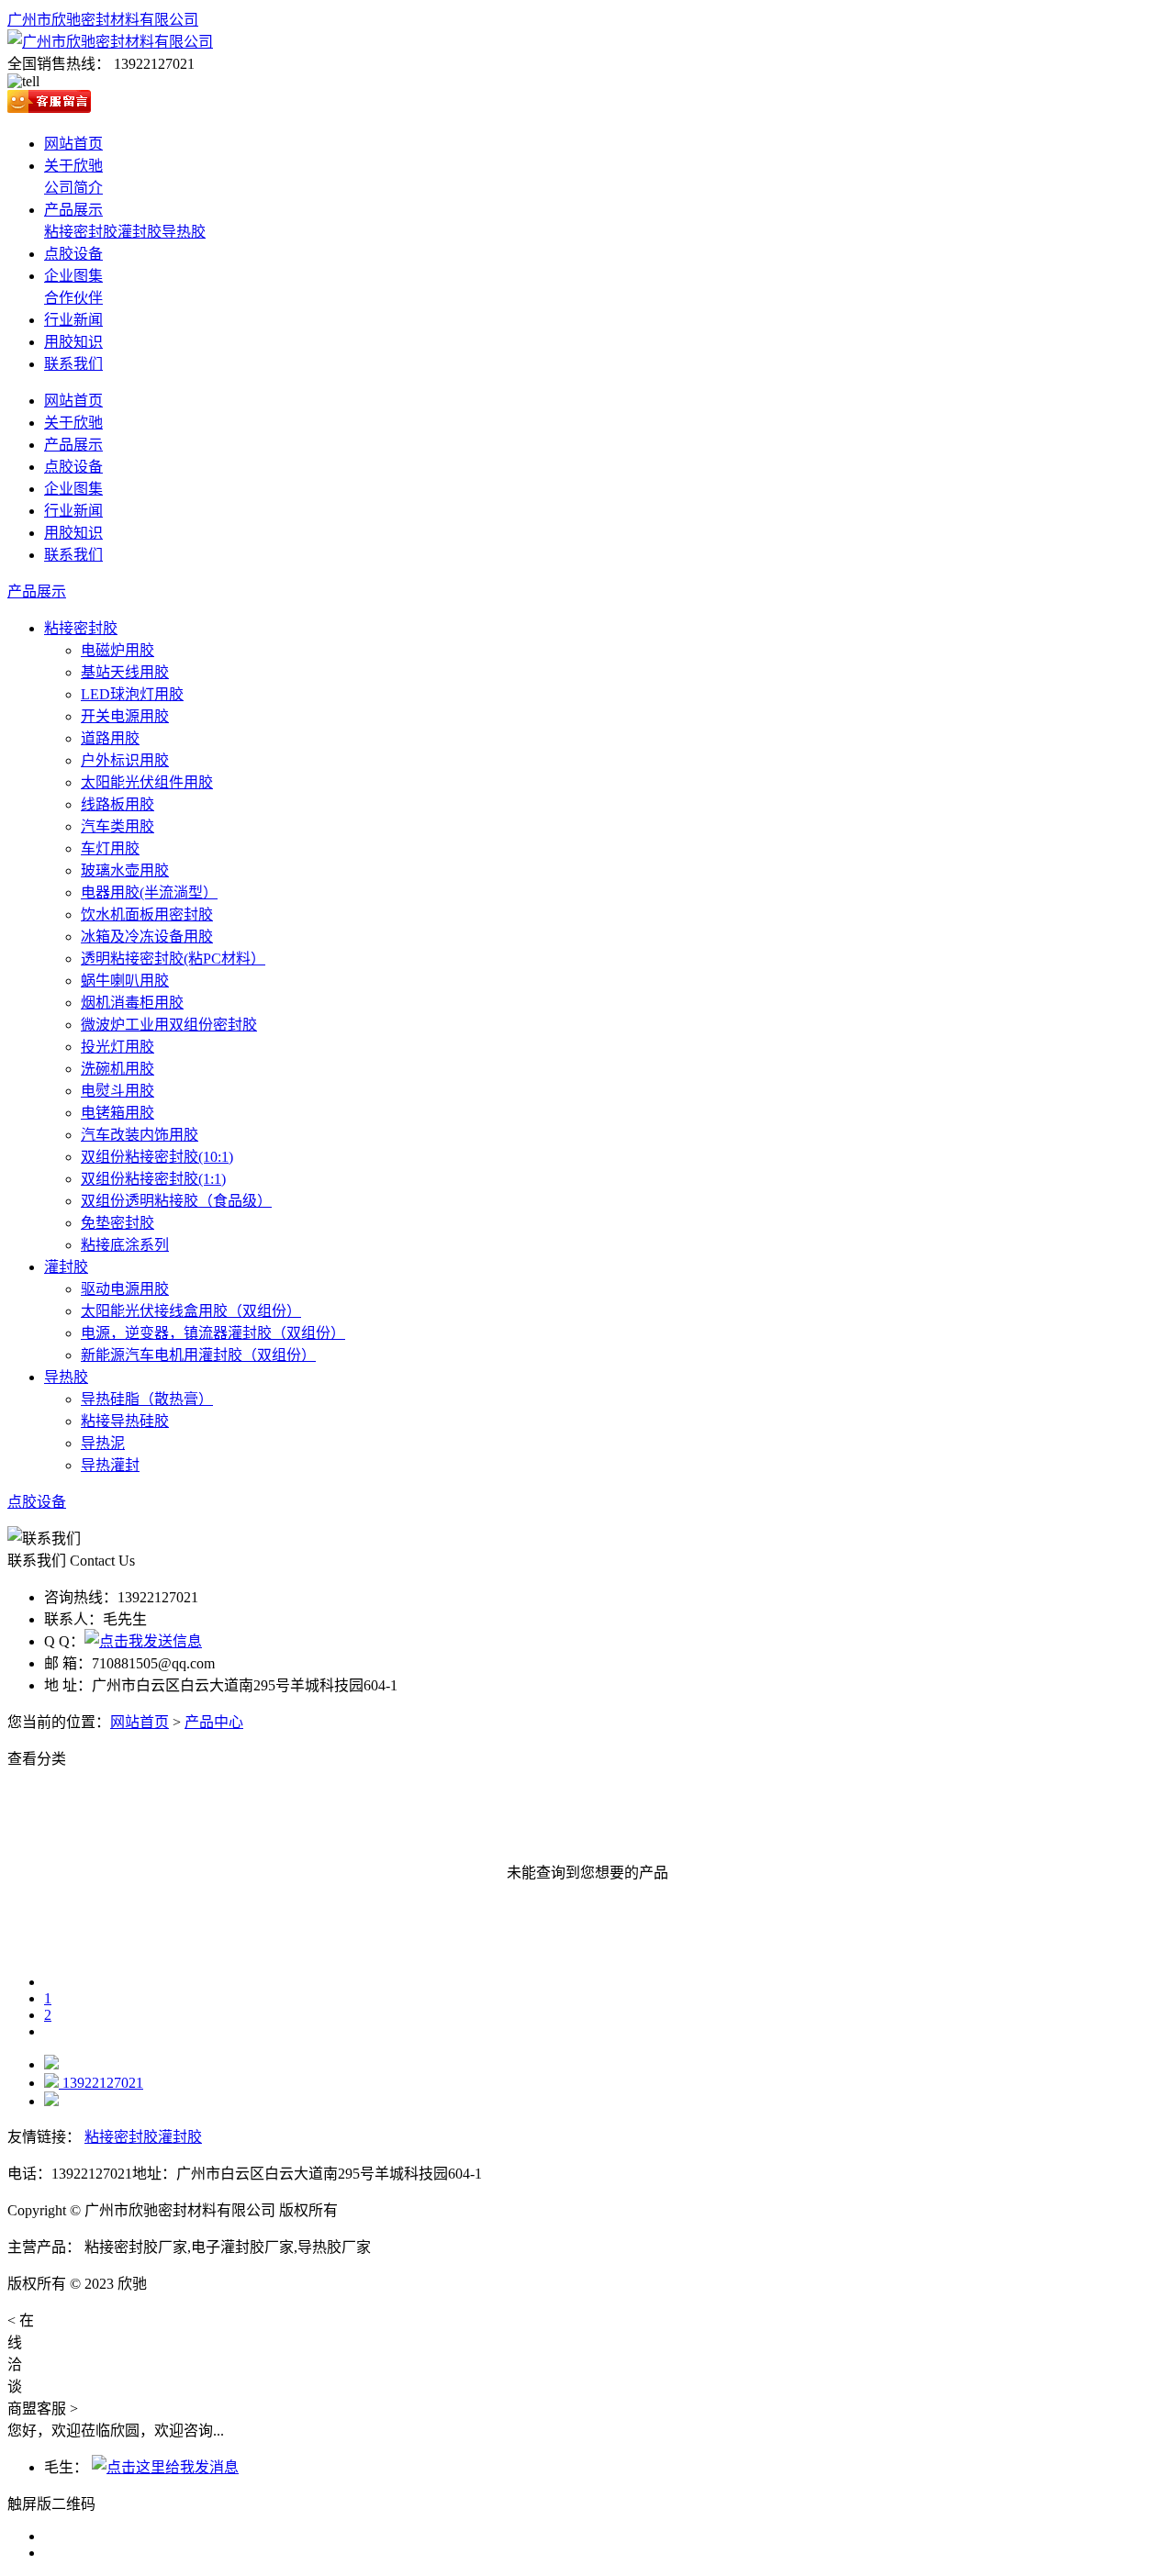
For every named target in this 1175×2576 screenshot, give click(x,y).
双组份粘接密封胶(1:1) (153, 1179)
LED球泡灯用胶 (132, 694)
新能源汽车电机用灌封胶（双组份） (198, 1355)
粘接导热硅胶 (125, 1421)
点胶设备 (73, 254)
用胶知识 (73, 342)
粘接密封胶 (81, 232)
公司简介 (73, 188)
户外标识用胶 (125, 760)
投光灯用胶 (117, 1047)
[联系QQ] (143, 1641)
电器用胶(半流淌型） (149, 892)
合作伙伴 (73, 298)
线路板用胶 (117, 804)
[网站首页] (51, 2064)
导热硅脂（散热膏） (147, 1399)
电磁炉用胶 (117, 650)
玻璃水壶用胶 (125, 870)
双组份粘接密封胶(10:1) (157, 1157)
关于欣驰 (73, 166)
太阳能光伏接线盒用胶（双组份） (191, 1311)
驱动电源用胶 (125, 1289)
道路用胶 (110, 738)
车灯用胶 (110, 848)
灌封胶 (140, 232)
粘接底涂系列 (125, 1245)
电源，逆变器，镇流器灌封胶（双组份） (213, 1333)
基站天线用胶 (125, 672)
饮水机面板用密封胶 (147, 914)
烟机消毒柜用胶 (132, 1003)
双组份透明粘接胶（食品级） (176, 1201)
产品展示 (73, 210)
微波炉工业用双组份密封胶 (169, 1025)
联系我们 (73, 364)
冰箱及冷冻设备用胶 (147, 937)
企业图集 (73, 276)
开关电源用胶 (125, 716)
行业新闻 (73, 320)
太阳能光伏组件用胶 (147, 782)
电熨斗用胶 (117, 1091)
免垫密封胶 (117, 1223)
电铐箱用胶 (117, 1113)
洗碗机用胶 (117, 1069)
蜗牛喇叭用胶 (125, 981)
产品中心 (214, 1722)
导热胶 (184, 232)
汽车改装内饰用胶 (140, 1135)
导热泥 (103, 1443)
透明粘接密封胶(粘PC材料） (173, 959)
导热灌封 (110, 1465)
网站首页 (73, 144)
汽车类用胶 (117, 826)
